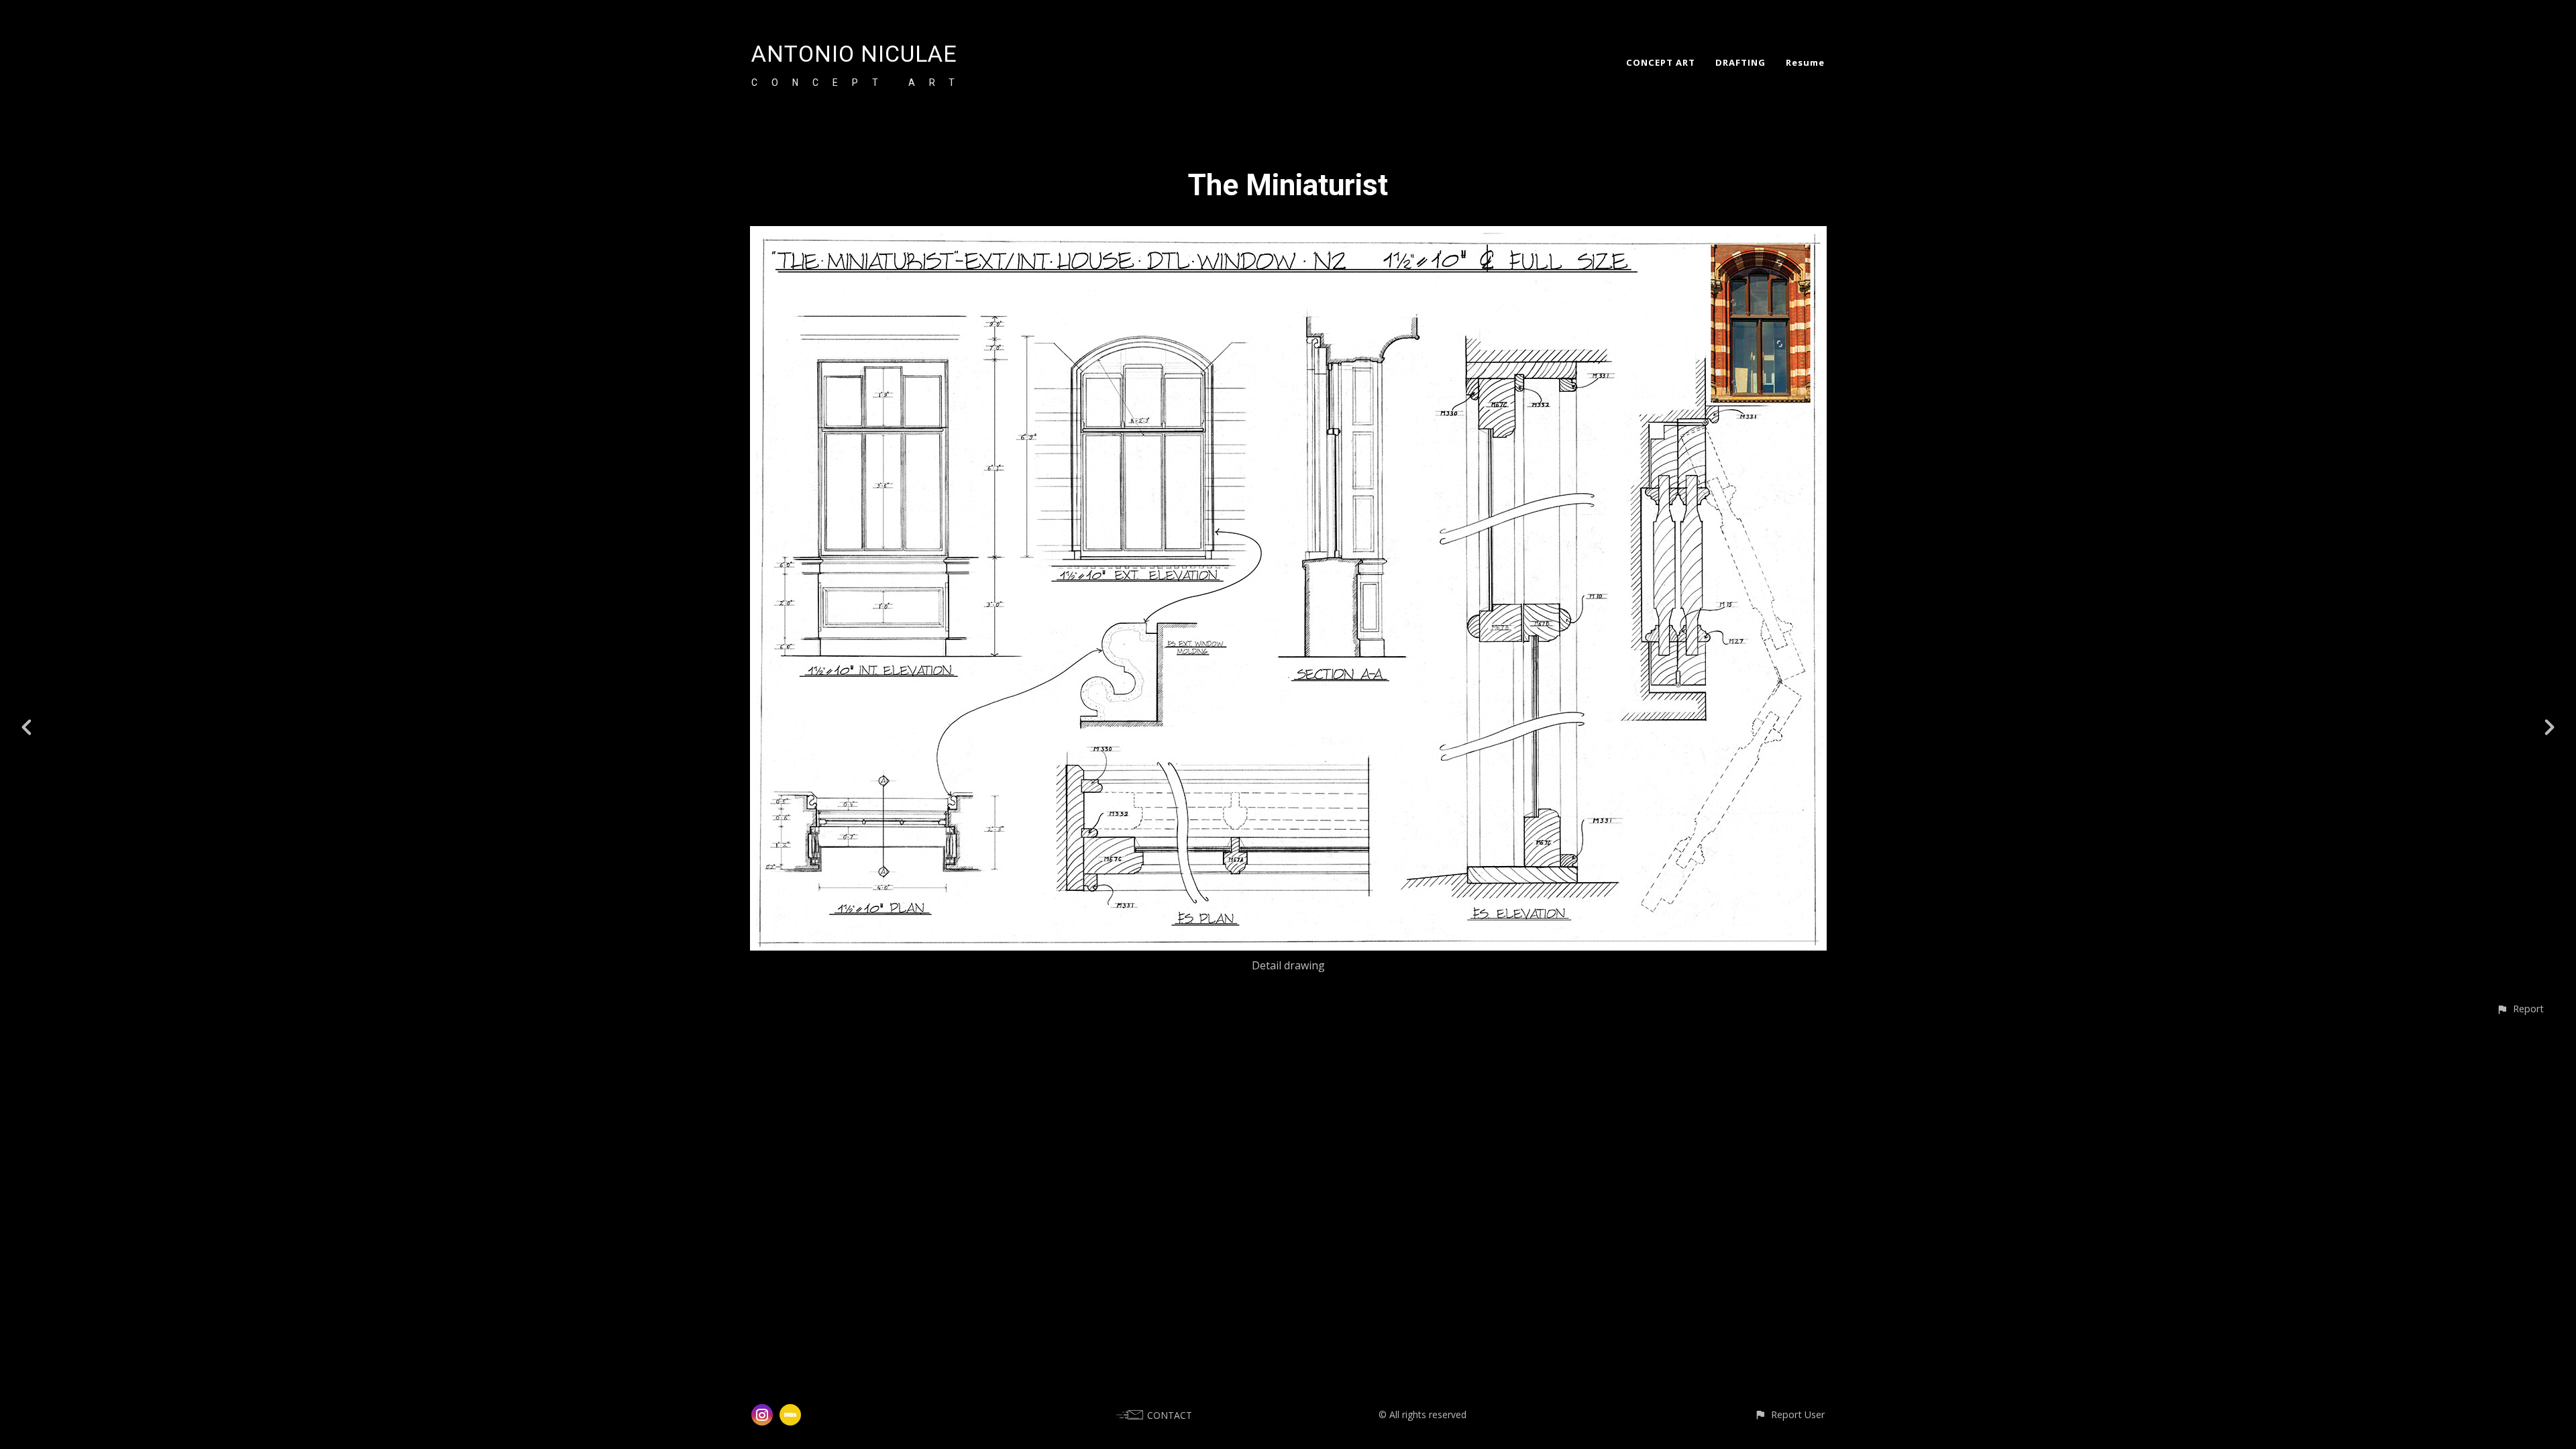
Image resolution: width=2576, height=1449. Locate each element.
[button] (2520, 1009)
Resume (1805, 62)
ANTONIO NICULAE (854, 54)
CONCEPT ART (1661, 62)
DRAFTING (1740, 62)
